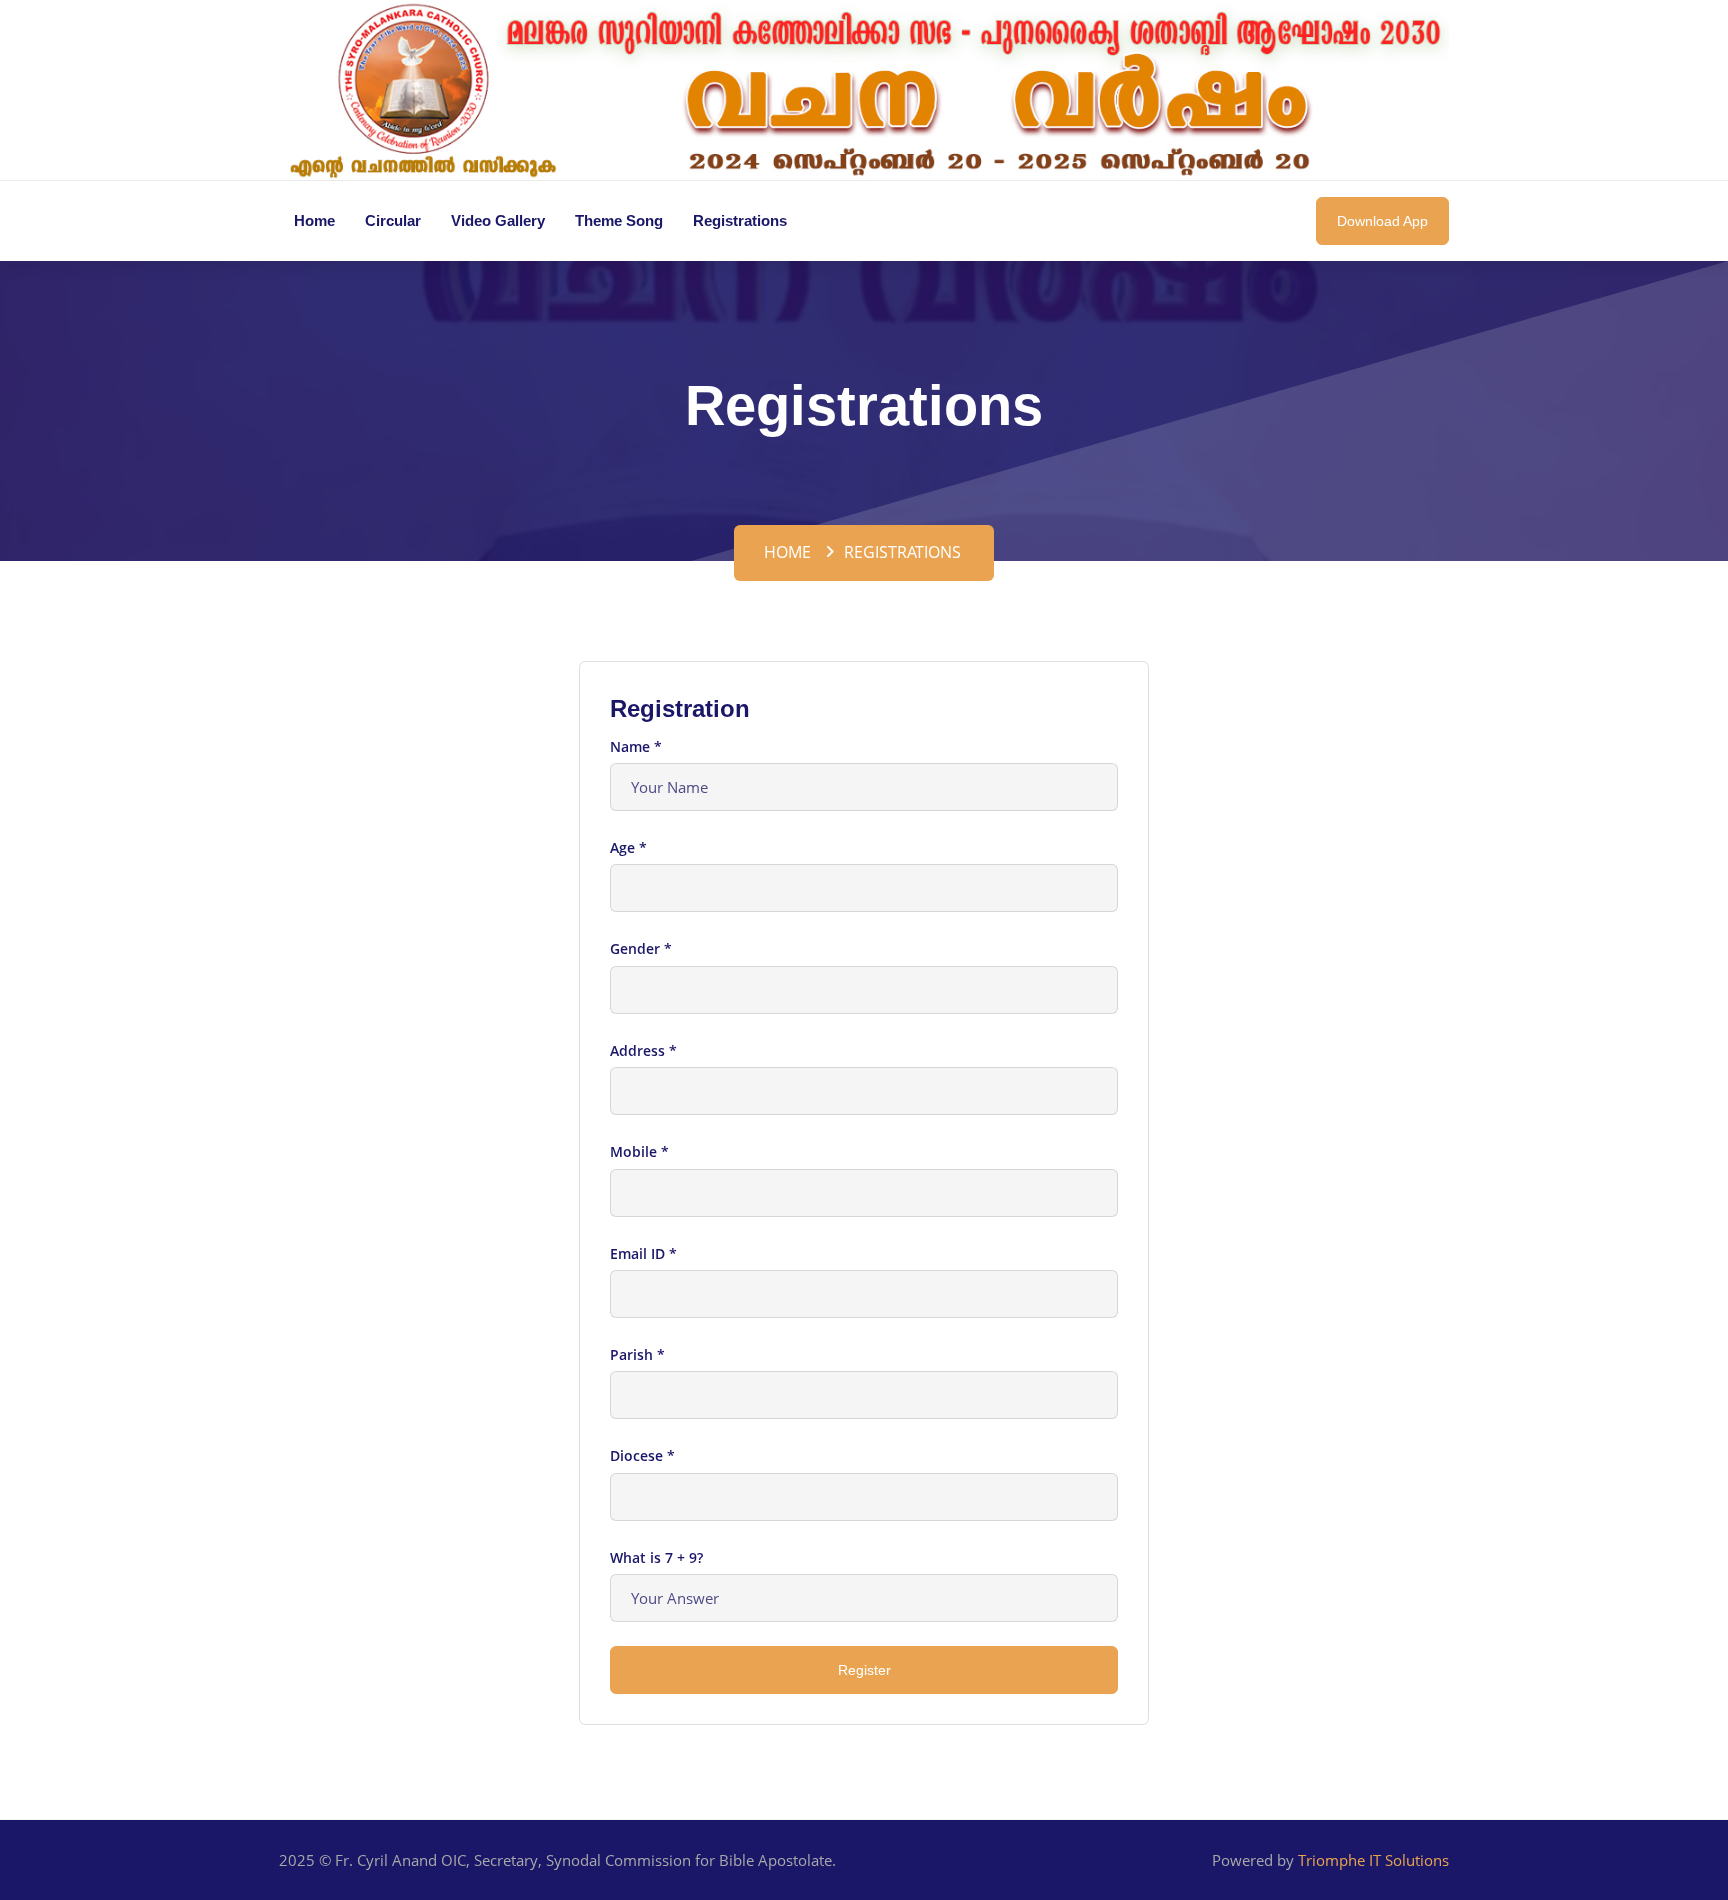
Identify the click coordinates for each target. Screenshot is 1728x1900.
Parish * (637, 1354)
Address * (643, 1050)
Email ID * (643, 1253)
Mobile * (639, 1151)
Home (787, 552)
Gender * (641, 948)
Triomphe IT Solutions (1373, 1860)
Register (864, 1670)
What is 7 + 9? (656, 1557)
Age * (628, 847)
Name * (636, 746)
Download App (1382, 221)
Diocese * (642, 1455)
